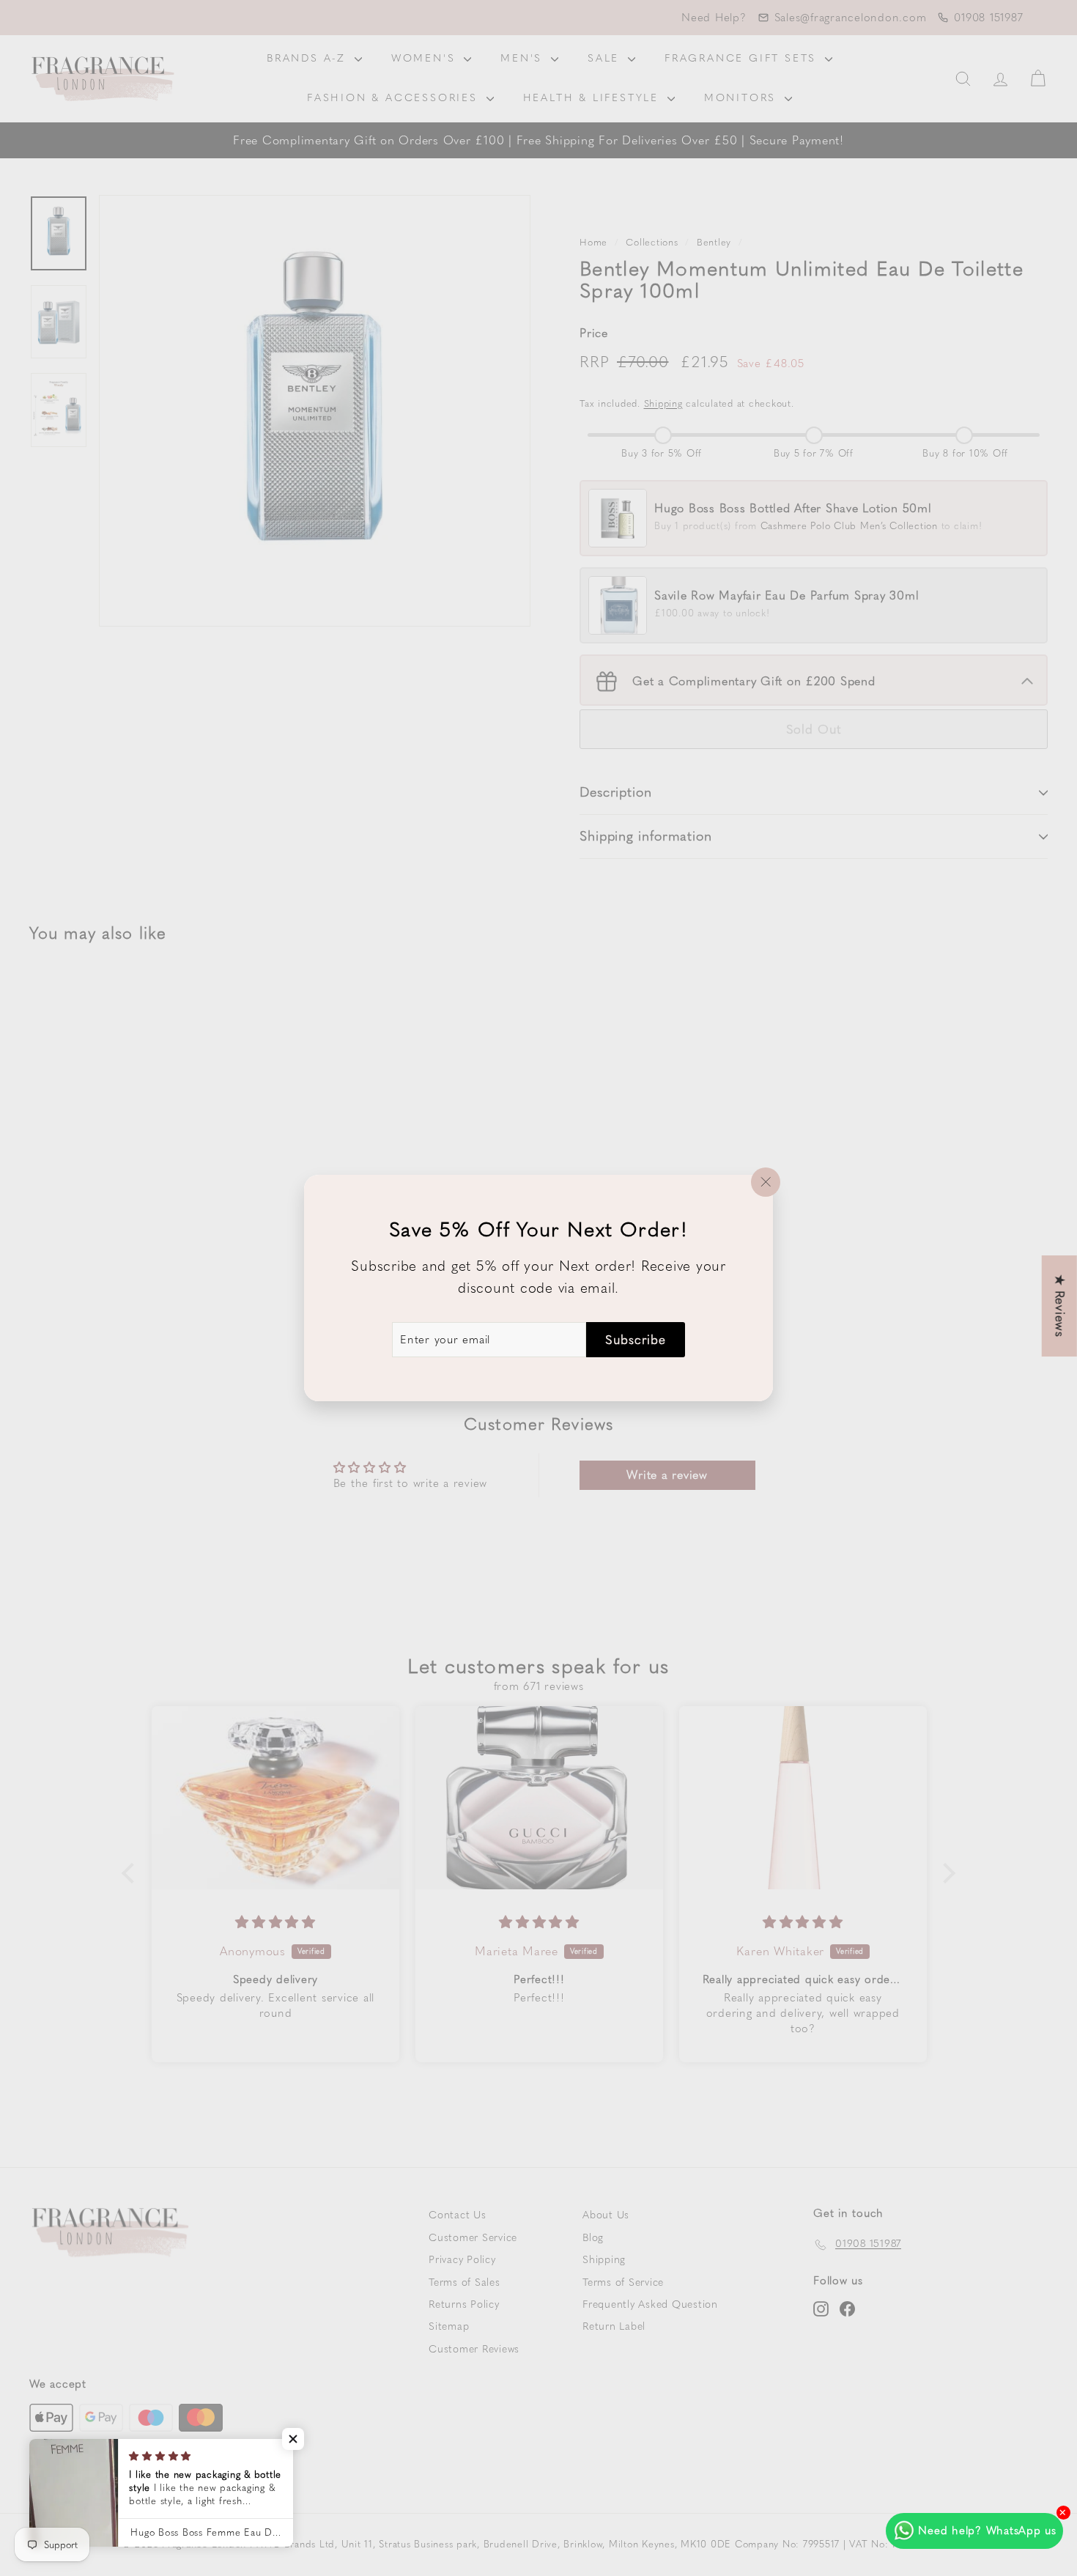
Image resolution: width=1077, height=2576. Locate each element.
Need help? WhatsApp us (987, 2531)
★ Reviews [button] (1060, 1306)
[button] (293, 2439)
